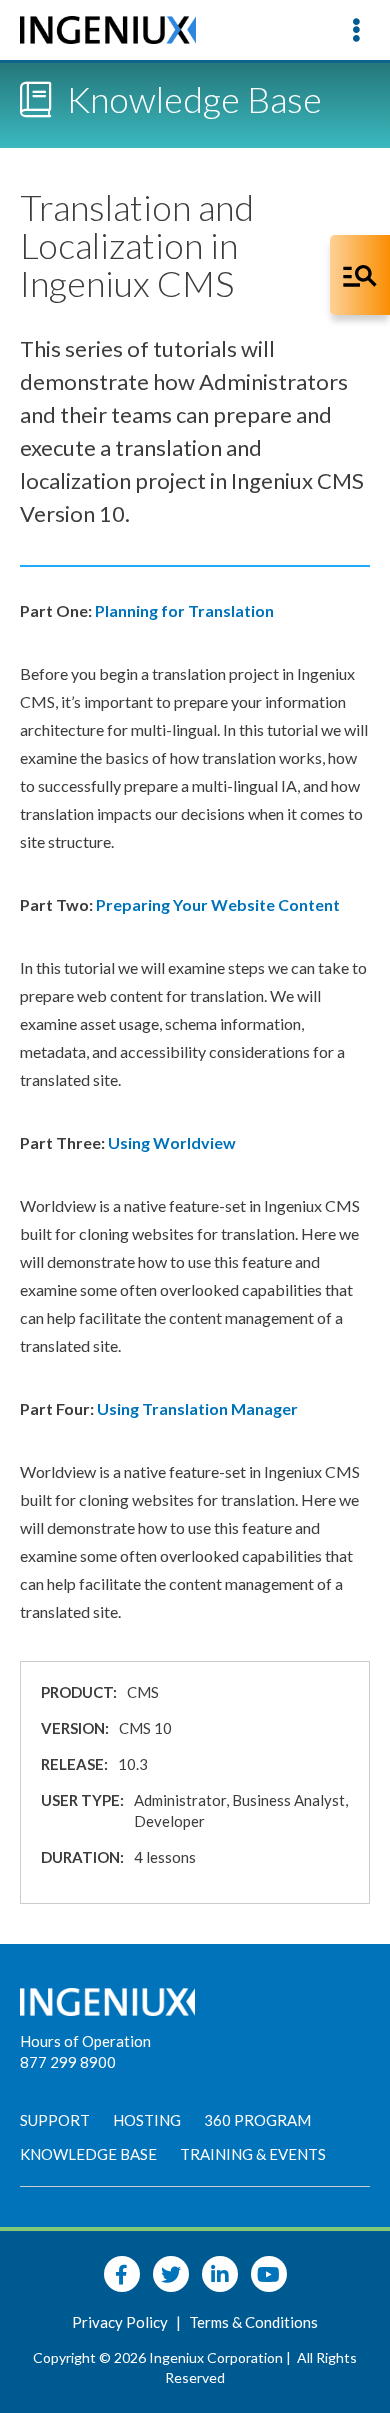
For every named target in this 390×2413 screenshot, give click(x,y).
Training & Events (253, 2154)
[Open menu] (356, 30)
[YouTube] (269, 2274)
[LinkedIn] (220, 2274)
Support (55, 2120)
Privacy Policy (121, 2322)
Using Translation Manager (197, 1408)
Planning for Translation (186, 610)
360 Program (257, 2120)
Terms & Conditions (253, 2322)
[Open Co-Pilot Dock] (360, 275)
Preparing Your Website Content (218, 904)
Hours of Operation (85, 2041)
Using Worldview (172, 1142)
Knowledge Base (88, 2154)
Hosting (147, 2120)
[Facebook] (122, 2274)
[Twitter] (171, 2274)
